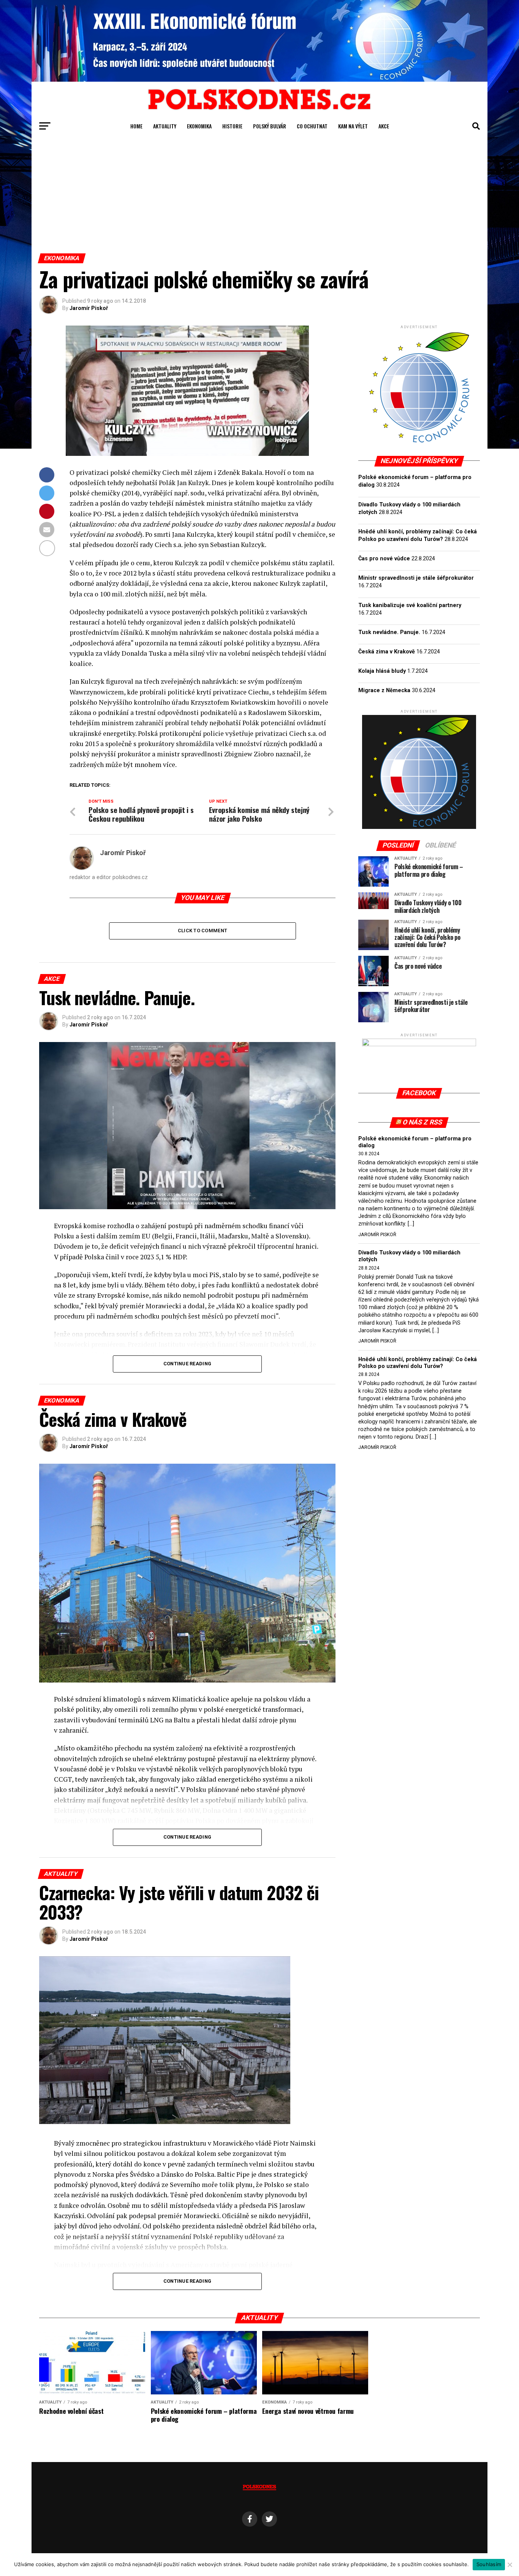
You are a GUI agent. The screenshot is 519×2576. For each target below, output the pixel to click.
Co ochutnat (312, 126)
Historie (232, 126)
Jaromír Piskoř (89, 308)
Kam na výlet (353, 126)
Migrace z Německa (384, 690)
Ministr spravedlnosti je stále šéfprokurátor (416, 578)
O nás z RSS (423, 1122)
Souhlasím (489, 2564)
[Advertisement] (259, 196)
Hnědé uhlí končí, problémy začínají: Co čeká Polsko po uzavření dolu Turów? (418, 1363)
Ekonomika (199, 126)
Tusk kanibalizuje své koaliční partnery (410, 605)
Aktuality (165, 126)
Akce (384, 126)
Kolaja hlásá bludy (382, 671)
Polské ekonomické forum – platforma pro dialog (415, 1142)
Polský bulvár (270, 126)
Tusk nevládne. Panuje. (389, 632)
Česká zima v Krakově (387, 652)
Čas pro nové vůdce (384, 559)
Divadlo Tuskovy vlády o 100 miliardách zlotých (409, 1256)
